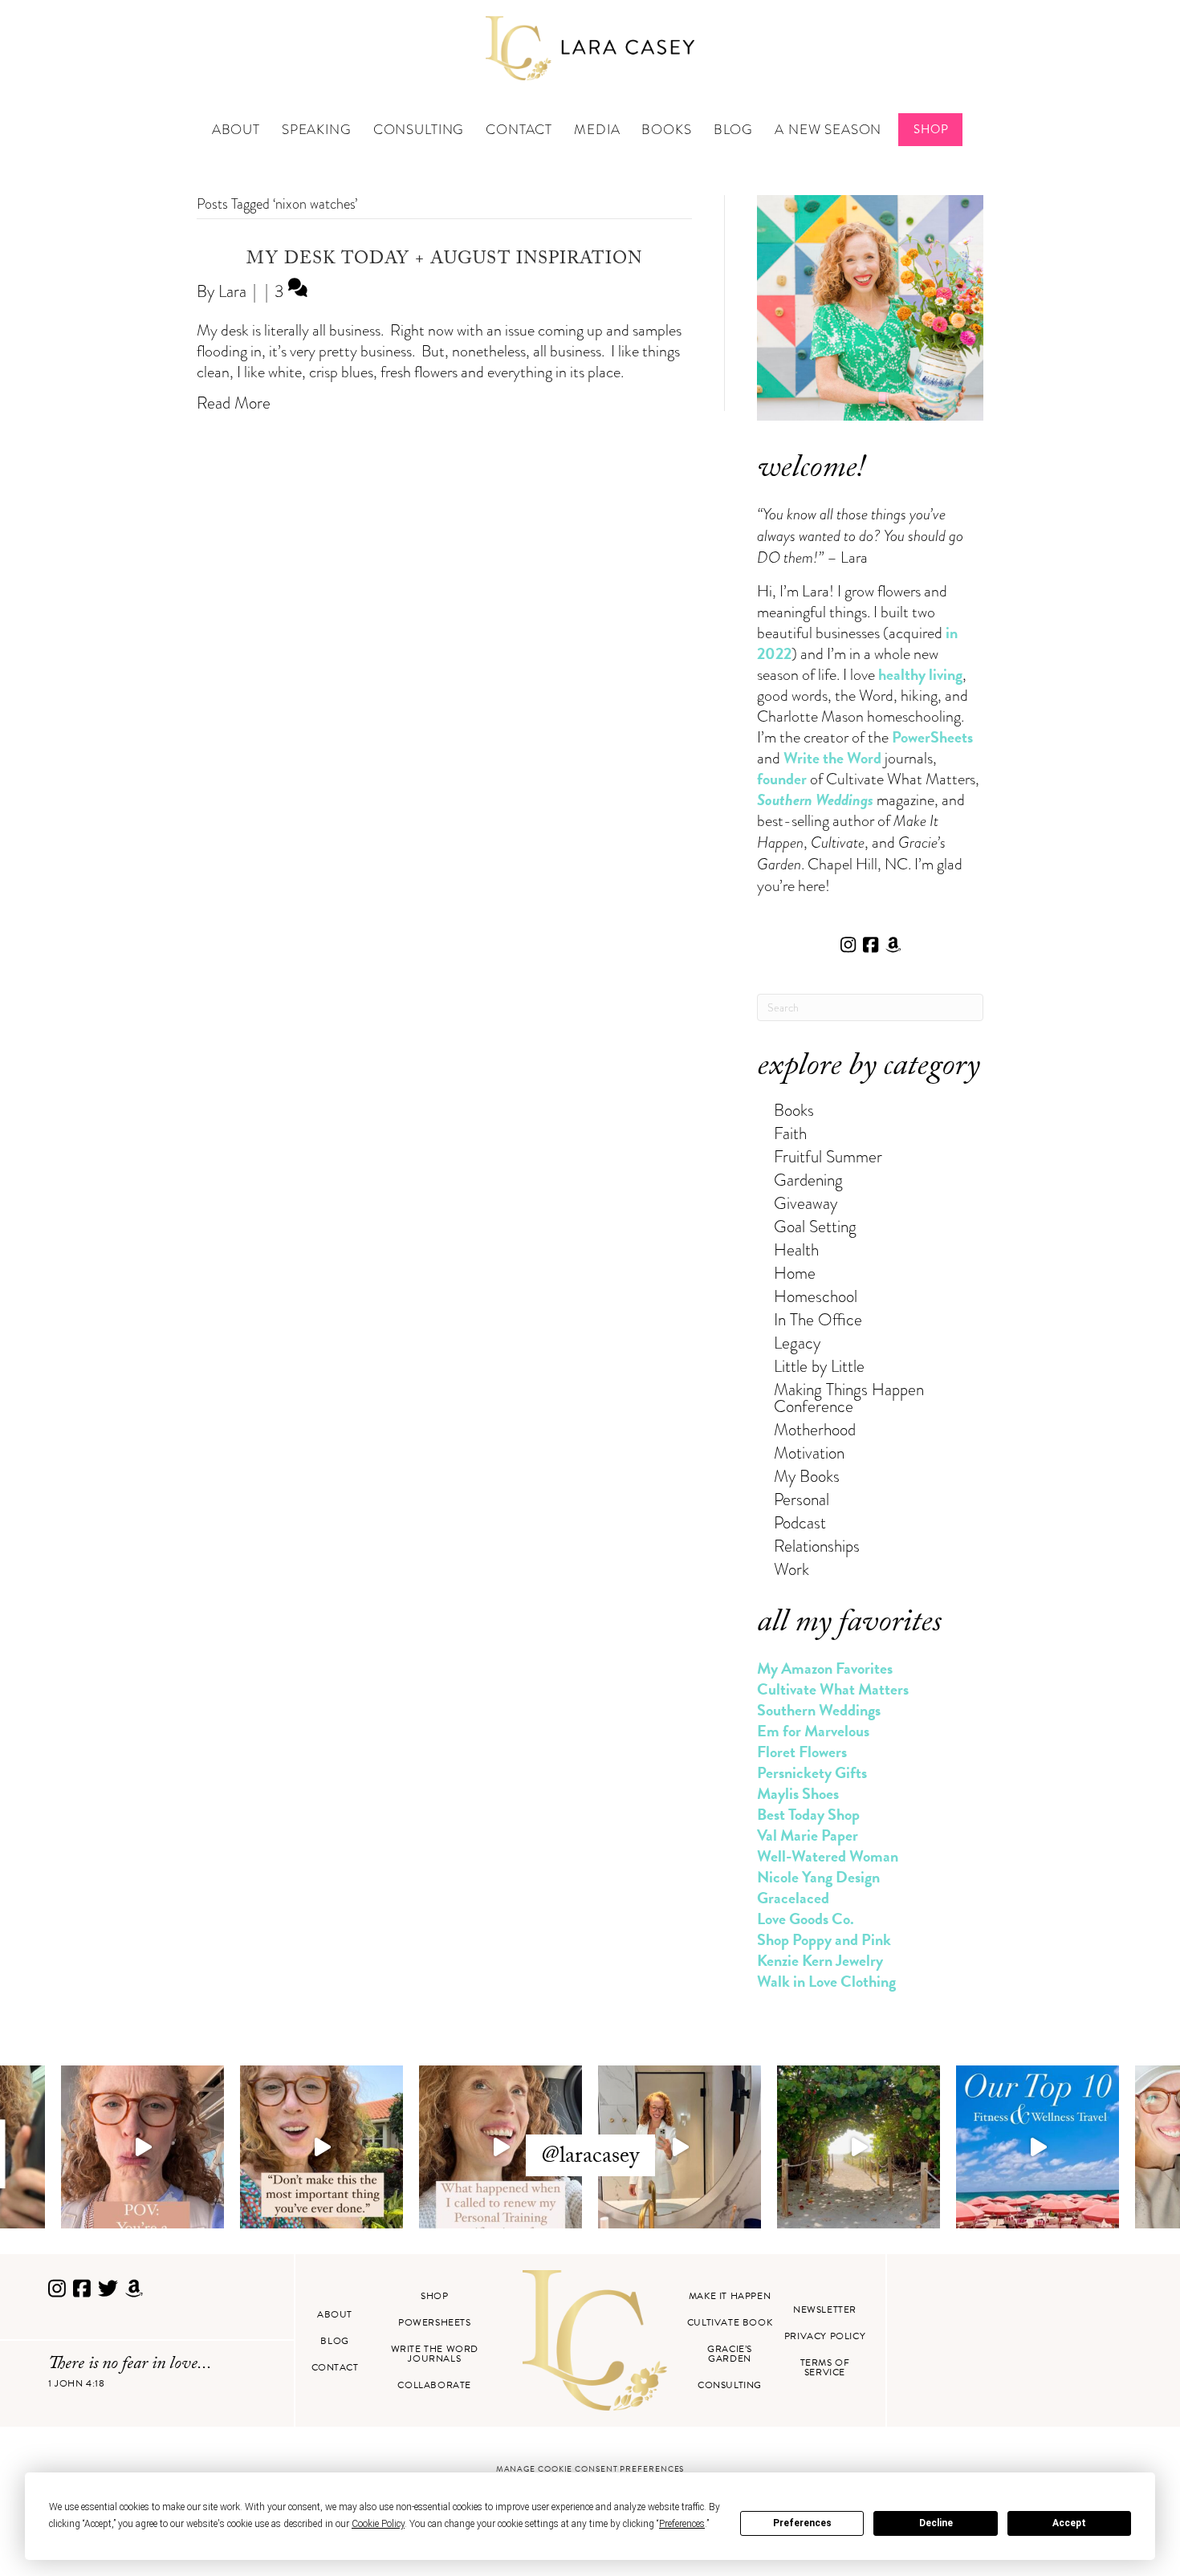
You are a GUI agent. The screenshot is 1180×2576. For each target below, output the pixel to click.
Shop (931, 129)
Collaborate (434, 2385)
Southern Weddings (819, 1710)
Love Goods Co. (806, 1919)
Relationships (817, 1546)
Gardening (808, 1180)
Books (666, 130)
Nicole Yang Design (818, 1877)
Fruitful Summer (828, 1156)
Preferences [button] (682, 2524)
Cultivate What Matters (833, 1689)
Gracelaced (793, 1898)
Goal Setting (815, 1226)
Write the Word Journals (435, 2354)
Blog (733, 130)
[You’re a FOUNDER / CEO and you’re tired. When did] (142, 2147)
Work (791, 1569)
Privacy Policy (825, 2336)
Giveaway (806, 1203)
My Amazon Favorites (825, 1668)
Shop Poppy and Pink (824, 1939)
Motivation (809, 1453)
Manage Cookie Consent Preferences (590, 2469)
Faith (790, 1133)
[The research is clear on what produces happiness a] (859, 2147)
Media (597, 130)
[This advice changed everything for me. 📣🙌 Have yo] (321, 2147)
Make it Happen (730, 2296)
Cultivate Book (730, 2322)
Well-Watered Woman (828, 1856)
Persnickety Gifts (812, 1772)
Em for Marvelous (813, 1731)
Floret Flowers (802, 1752)
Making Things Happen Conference (849, 1398)
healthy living (920, 674)
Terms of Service (825, 2367)
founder (782, 779)
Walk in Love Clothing (826, 1981)
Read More (234, 403)
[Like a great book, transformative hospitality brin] (680, 2147)
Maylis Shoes (798, 1793)
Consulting (419, 130)
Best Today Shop (808, 1814)
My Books (807, 1476)
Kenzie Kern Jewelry (820, 1960)
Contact (519, 130)
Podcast (800, 1522)
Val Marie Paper (808, 1835)
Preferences (802, 2523)
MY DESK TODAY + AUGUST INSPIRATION (444, 260)
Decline (936, 2523)
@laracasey (590, 2158)
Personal (802, 1499)
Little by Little (819, 1366)
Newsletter (825, 2309)
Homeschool (816, 1296)
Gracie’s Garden (730, 2354)
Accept (1069, 2523)
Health (796, 1249)
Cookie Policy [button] (378, 2524)
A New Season (828, 130)
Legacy (797, 1343)
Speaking (317, 130)
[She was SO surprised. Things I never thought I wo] (500, 2147)
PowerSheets (932, 737)
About (236, 130)
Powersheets (435, 2322)
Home (795, 1273)
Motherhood (815, 1429)
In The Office (818, 1319)
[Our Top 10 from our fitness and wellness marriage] (1038, 2147)
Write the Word (832, 758)
